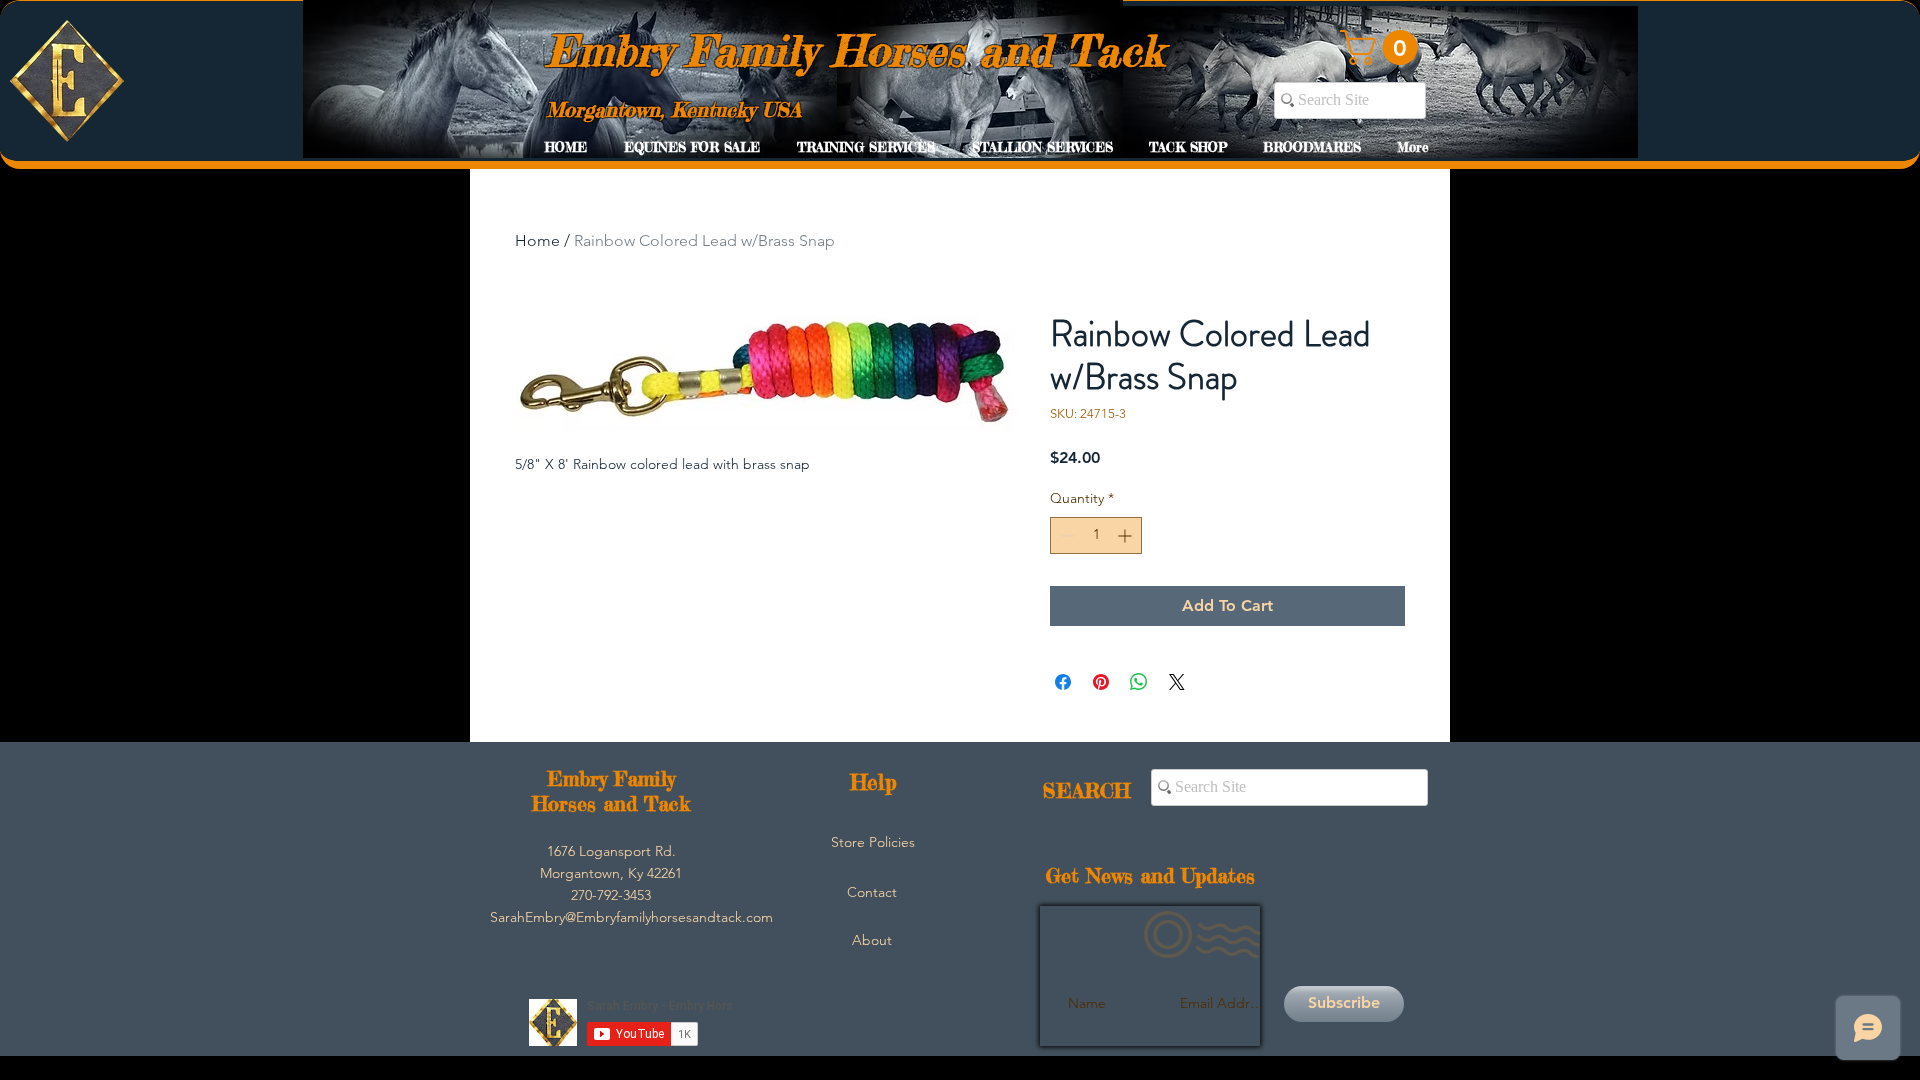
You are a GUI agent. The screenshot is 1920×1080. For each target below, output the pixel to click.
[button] (1383, 47)
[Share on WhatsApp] (1139, 682)
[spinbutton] (1096, 535)
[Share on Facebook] (1063, 682)
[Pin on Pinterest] (1101, 682)
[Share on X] (1177, 682)
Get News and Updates (1150, 875)
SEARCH (1086, 790)
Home (537, 240)
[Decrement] (1065, 535)
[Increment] (1126, 535)
